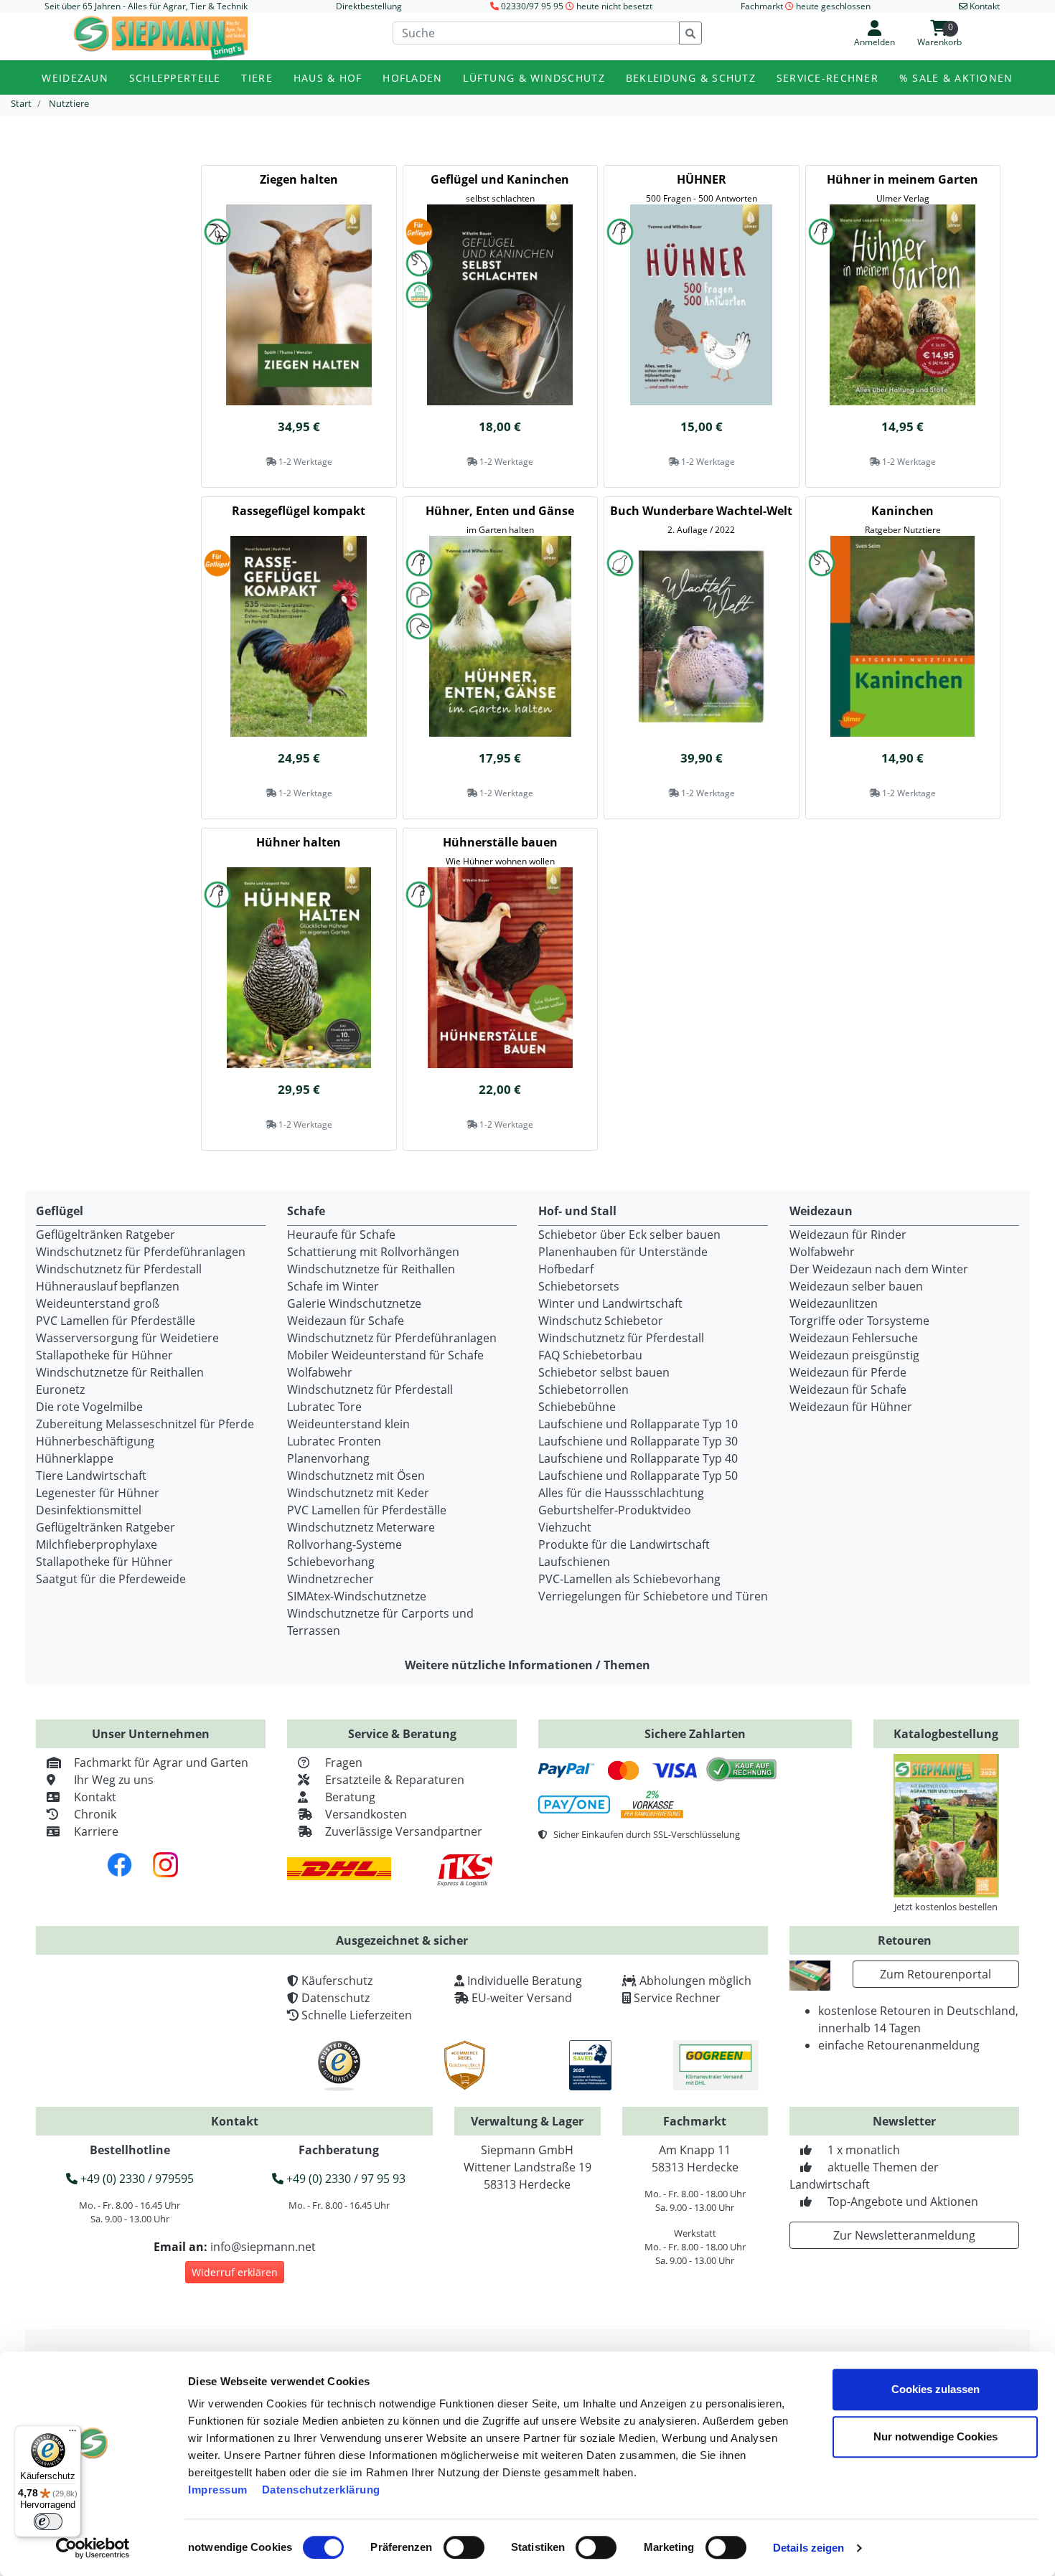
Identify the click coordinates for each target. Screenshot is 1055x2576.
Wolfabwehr (320, 1372)
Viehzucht (565, 1527)
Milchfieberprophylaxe (97, 1544)
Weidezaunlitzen (834, 1303)
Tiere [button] (257, 78)
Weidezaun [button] (75, 78)
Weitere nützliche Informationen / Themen (527, 1665)
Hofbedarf (566, 1269)
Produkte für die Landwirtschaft (624, 1544)
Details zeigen (808, 2548)
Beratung (350, 1797)
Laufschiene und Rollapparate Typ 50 (638, 1476)
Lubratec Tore (324, 1407)
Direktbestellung (369, 6)
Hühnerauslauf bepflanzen (108, 1286)
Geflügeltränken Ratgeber (105, 1235)
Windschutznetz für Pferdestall (119, 1269)
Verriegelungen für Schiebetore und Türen (653, 1596)
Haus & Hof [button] (328, 78)
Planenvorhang (328, 1458)
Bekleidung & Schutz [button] (691, 78)
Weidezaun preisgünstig (854, 1355)
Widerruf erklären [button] (235, 2272)
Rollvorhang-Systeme (344, 1544)
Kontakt (95, 1797)
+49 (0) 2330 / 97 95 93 (344, 2179)
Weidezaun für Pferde (848, 1372)
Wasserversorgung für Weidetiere (127, 1338)
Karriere (96, 1831)
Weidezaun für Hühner (851, 1407)
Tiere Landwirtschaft (91, 1476)
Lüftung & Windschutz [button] (534, 78)
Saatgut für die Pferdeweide (111, 1579)
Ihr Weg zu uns (114, 1780)
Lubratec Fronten (334, 1441)
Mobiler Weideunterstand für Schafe (385, 1355)
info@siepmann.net (263, 2247)
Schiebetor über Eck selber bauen (629, 1235)
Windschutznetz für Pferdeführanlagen (141, 1252)
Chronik (95, 1814)
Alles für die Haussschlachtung (621, 1493)
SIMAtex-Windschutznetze (357, 1596)
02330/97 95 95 (532, 6)
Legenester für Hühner (98, 1493)
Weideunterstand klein (348, 1424)
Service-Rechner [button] (827, 78)
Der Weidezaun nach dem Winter (879, 1269)
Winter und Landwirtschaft (610, 1303)
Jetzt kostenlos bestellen (946, 1907)
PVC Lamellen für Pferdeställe (116, 1321)
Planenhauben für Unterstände (623, 1252)
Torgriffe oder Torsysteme (859, 1321)
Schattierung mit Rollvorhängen (373, 1252)
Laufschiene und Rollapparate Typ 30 (638, 1441)
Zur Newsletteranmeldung (904, 2235)
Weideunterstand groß (98, 1303)
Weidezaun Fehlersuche (854, 1338)
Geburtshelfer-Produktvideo (615, 1510)
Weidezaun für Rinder (848, 1235)
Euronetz (60, 1390)
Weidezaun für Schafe (346, 1321)
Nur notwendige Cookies (936, 2436)
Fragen (344, 1763)
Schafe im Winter (333, 1286)
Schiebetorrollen (583, 1390)
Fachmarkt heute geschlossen (806, 6)
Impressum (218, 2490)
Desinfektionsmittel (89, 1510)
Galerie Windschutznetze (354, 1303)
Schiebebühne (577, 1407)
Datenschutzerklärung (321, 2490)
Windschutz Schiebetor (601, 1321)
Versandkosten (366, 1814)
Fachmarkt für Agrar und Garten (161, 1763)
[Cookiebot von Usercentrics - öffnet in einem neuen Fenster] (93, 2548)
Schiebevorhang (331, 1562)
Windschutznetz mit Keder (358, 1493)
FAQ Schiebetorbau (590, 1355)
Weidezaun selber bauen (856, 1286)
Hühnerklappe (75, 1458)
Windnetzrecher (330, 1579)
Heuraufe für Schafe (341, 1235)
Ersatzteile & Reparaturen (395, 1780)
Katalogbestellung (946, 1734)
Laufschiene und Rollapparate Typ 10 (638, 1424)
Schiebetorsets (579, 1286)
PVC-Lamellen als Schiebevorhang (629, 1579)
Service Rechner (677, 1998)
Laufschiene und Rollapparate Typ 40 (638, 1458)
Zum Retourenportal (936, 1974)
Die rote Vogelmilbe (89, 1407)
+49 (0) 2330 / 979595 (136, 2179)
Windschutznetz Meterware (361, 1527)
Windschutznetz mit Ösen (356, 1476)
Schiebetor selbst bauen (604, 1372)
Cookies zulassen (936, 2389)
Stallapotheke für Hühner (104, 1355)
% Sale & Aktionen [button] (956, 78)
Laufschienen (574, 1562)
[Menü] (72, 2434)
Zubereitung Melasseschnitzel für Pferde (145, 1424)
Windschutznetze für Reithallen (120, 1372)
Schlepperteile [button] (175, 78)
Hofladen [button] (412, 78)
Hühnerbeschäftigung (95, 1441)
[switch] (464, 2547)
